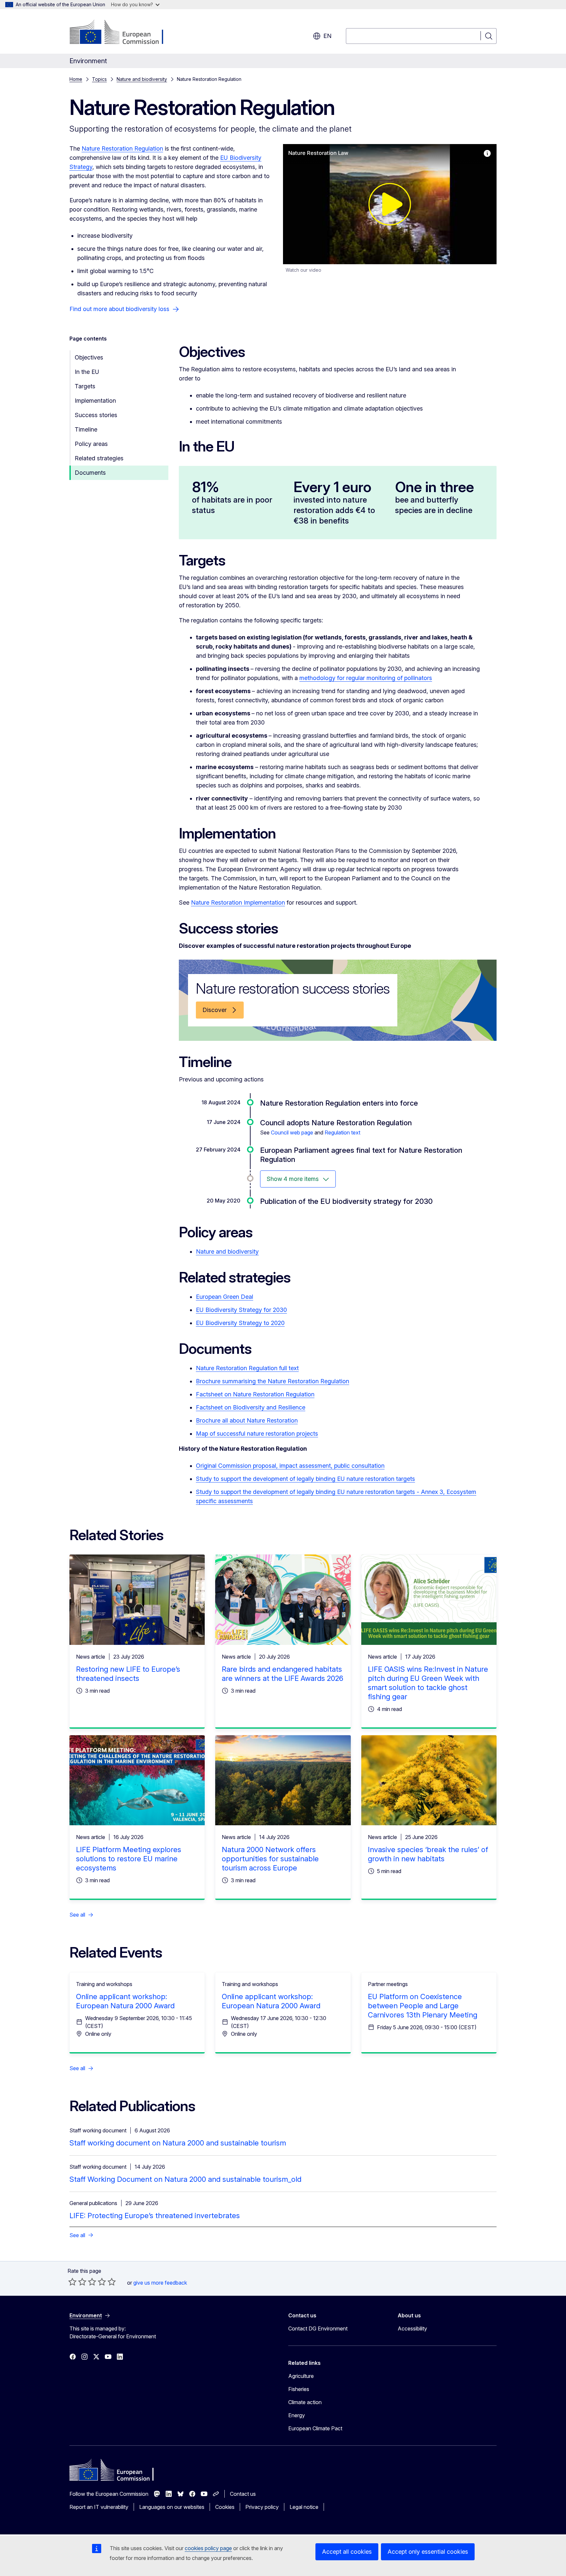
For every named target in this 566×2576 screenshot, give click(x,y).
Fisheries (299, 2389)
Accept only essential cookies (428, 2552)
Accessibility (412, 2328)
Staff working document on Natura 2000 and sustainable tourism (178, 2143)
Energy (297, 2415)
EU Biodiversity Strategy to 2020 (240, 1323)
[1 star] (72, 2282)
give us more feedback (160, 2283)
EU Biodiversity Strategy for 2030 (241, 1310)
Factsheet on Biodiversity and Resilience (251, 1407)
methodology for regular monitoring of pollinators (366, 678)
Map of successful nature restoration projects (257, 1434)
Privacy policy (262, 2507)
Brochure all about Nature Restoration (247, 1420)
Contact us (243, 2494)
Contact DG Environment (318, 2328)
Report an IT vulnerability (99, 2507)
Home (76, 79)
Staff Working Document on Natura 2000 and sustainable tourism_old (185, 2179)
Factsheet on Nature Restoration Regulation (255, 1394)
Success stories (96, 415)
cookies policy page (208, 2548)
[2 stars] (77, 2282)
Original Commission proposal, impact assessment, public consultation (290, 1466)
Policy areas (91, 444)
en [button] (327, 36)
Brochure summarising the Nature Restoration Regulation (273, 1381)
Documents (90, 473)
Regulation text (342, 1132)
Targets (85, 386)
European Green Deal (225, 1297)
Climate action (305, 2402)
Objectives (89, 357)
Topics (99, 79)
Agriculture (301, 2376)
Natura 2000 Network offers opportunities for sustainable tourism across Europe (270, 1859)
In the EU (87, 372)
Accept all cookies (347, 2552)
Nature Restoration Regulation (122, 148)
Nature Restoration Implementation (238, 902)
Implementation (95, 401)
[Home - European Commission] (122, 33)
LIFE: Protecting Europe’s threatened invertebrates (155, 2216)
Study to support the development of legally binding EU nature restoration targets (305, 1479)
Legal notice (304, 2507)
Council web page (292, 1132)
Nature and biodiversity (142, 79)
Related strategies (99, 458)
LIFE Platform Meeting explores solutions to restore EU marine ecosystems (129, 1859)
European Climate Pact (315, 2428)
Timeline (86, 429)
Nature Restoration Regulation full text (247, 1368)
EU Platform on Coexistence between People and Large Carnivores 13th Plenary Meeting (423, 2006)
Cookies (225, 2507)
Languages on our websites (172, 2507)
